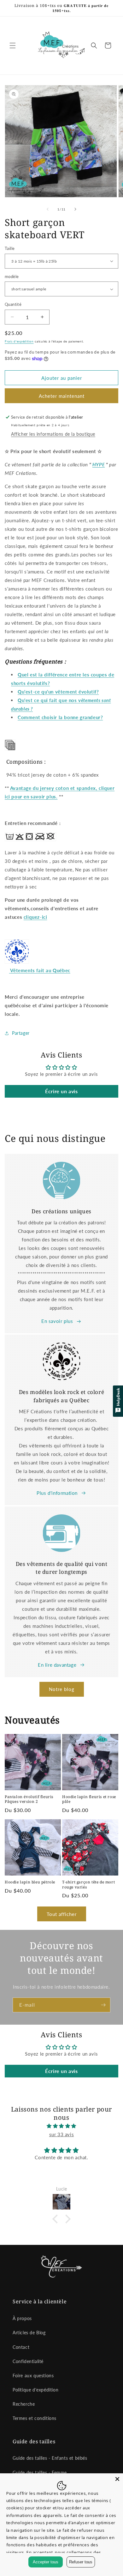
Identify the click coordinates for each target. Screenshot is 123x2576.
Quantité (13, 304)
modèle (12, 276)
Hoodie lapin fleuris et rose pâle (89, 1799)
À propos (22, 2318)
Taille (10, 248)
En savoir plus (57, 1321)
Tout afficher (62, 1914)
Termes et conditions (35, 2418)
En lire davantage (57, 1665)
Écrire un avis (61, 1091)
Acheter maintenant (62, 396)
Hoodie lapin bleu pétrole (30, 1882)
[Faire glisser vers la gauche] (48, 209)
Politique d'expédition (35, 2390)
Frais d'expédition (19, 341)
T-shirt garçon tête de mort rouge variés (88, 1885)
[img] (61, 2126)
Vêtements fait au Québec (40, 970)
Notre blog (62, 1689)
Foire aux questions (33, 2376)
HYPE (99, 464)
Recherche (24, 2404)
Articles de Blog (29, 2333)
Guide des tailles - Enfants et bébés (50, 2458)
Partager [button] (21, 1033)
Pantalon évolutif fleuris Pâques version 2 (29, 1799)
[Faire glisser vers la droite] (75, 209)
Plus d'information (57, 1493)
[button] (13, 45)
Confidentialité (28, 2361)
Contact (21, 2347)
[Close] (117, 2479)
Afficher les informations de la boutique (53, 434)
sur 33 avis (62, 2134)
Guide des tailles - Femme (40, 2473)
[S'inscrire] (103, 2005)
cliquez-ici (35, 917)
